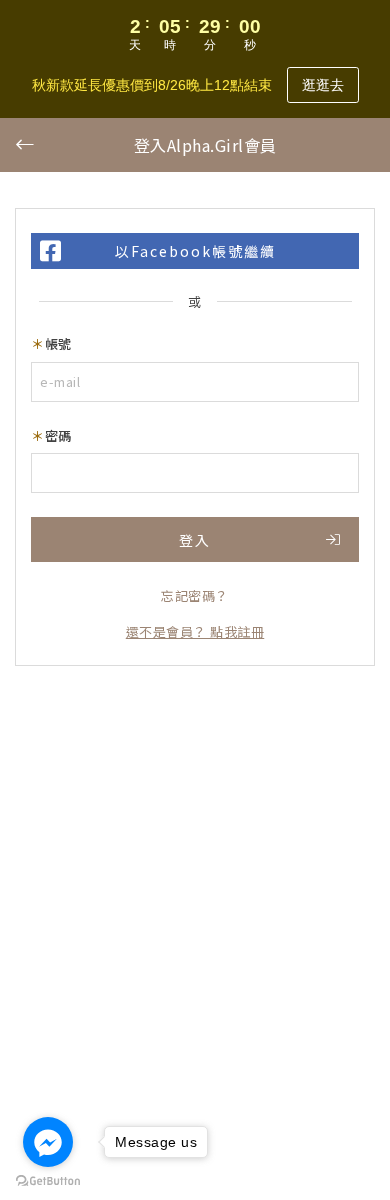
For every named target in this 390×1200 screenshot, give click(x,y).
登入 (195, 540)
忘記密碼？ (195, 595)
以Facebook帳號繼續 (195, 251)
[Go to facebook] (48, 1142)
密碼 (58, 435)
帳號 (58, 343)
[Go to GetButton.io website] (48, 1180)
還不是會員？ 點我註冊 (195, 631)
